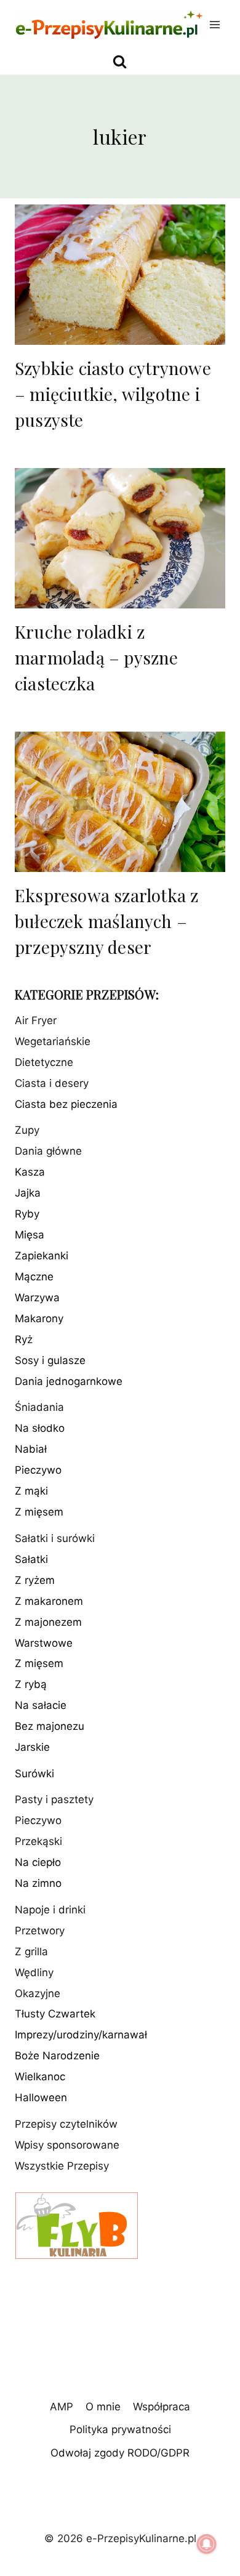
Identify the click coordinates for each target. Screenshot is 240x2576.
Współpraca (162, 2407)
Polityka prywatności (120, 2429)
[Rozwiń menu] (215, 24)
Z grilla (31, 1952)
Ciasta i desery (52, 1083)
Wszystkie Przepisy (62, 2166)
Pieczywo (38, 1470)
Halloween (41, 2098)
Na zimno (38, 1883)
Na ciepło (38, 1862)
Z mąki (31, 1491)
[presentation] (120, 275)
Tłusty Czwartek (55, 2014)
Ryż (24, 1339)
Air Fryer (36, 1020)
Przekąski (38, 1841)
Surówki (34, 1774)
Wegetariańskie (53, 1041)
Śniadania (39, 1407)
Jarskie (32, 1747)
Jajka (28, 1193)
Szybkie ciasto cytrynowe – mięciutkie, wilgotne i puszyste (113, 394)
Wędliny (34, 1972)
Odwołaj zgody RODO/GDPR (120, 2453)
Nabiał (31, 1449)
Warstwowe (44, 1643)
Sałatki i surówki (55, 1538)
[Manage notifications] (207, 2544)
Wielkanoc (40, 2077)
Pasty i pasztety (54, 1799)
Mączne (34, 1277)
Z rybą (31, 1684)
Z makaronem (49, 1601)
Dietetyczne (44, 1062)
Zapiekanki (42, 1256)
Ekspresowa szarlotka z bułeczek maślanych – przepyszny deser (106, 921)
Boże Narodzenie (57, 2056)
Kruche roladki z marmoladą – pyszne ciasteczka (97, 657)
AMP (62, 2407)
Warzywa (37, 1298)
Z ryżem (35, 1580)
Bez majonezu (50, 1726)
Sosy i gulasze (50, 1360)
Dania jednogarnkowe (69, 1381)
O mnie (103, 2407)
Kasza (30, 1172)
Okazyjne (38, 1993)
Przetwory (40, 1931)
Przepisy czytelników (66, 2124)
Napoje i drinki (50, 1910)
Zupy (27, 1130)
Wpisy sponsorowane (67, 2145)
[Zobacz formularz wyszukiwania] (120, 62)
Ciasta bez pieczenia (66, 1104)
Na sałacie (41, 1705)
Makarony (39, 1318)
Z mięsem (39, 1512)
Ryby (27, 1214)
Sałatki (31, 1559)
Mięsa (30, 1235)
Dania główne (48, 1151)
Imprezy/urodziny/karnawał (81, 2035)
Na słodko (40, 1428)
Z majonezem (48, 1622)
